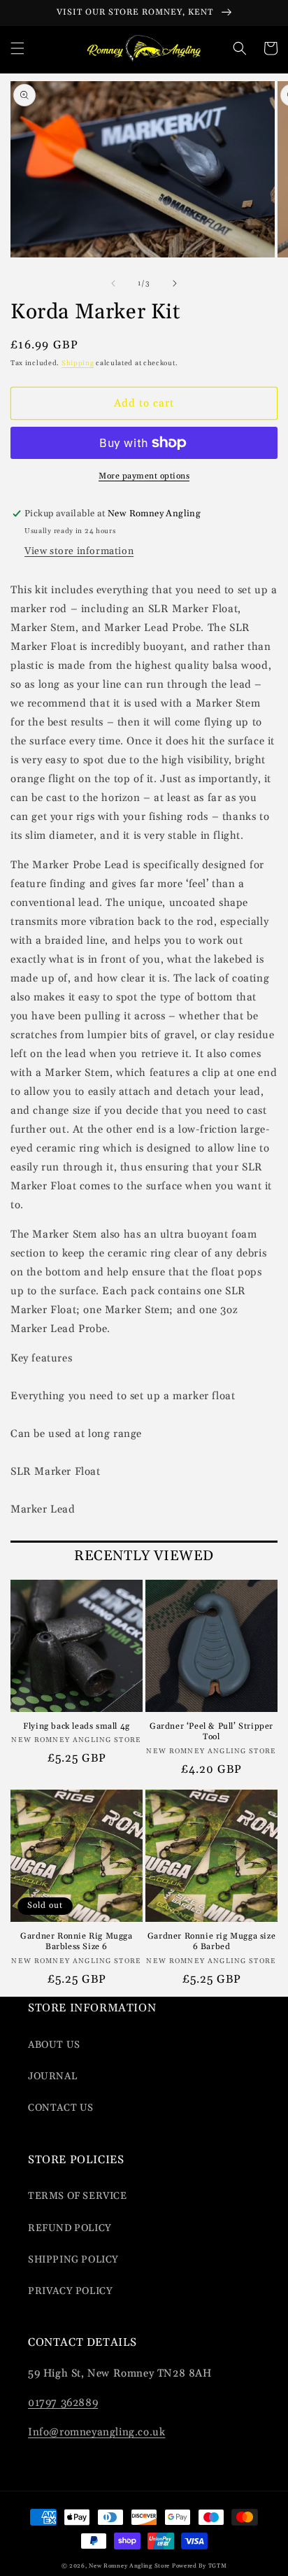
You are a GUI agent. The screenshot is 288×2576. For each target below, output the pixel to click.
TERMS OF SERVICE (78, 2196)
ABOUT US (54, 2045)
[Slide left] (113, 283)
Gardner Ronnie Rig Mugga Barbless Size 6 (76, 1942)
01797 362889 (63, 2403)
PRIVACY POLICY (70, 2291)
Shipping (78, 363)
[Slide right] (175, 283)
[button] (17, 48)
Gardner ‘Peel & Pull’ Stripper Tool (211, 1732)
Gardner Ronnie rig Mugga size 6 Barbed (211, 1942)
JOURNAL (52, 2076)
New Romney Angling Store (129, 2566)
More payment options (144, 476)
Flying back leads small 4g (77, 1726)
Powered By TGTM (200, 2566)
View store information (79, 551)
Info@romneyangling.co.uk (96, 2432)
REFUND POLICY (70, 2228)
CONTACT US (61, 2108)
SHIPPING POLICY (73, 2260)
